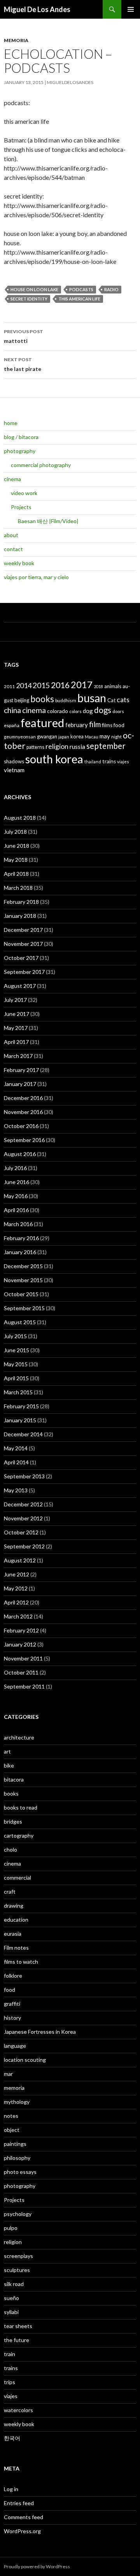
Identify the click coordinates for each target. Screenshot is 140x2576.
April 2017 (16, 1042)
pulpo (11, 2228)
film (95, 724)
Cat (111, 700)
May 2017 (16, 1028)
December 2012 (23, 1504)
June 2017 (17, 1014)
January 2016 (20, 1252)
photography (20, 451)
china (12, 710)
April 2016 (16, 1210)
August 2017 (20, 986)
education (16, 1920)
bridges (13, 1821)
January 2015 (20, 1420)
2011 (9, 686)
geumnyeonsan (20, 737)
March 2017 (18, 1056)
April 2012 (16, 1602)
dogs (103, 710)
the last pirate (23, 364)
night (116, 737)
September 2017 (24, 972)
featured (42, 723)
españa (12, 725)
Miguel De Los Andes (37, 9)
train (10, 2354)
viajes (123, 762)
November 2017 (23, 944)
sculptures (17, 2270)
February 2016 (21, 1238)
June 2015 (17, 1350)
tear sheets (18, 2326)
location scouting (25, 2060)
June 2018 (17, 846)
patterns (35, 747)
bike (9, 1765)
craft (10, 1892)
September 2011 (24, 1686)
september (106, 746)
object (12, 2130)
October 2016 (21, 1126)
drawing (14, 1906)
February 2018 (21, 902)
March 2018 (18, 888)
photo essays (20, 2172)
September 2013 (24, 1476)
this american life (79, 299)
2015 (41, 685)
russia (77, 746)
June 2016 (17, 1182)
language (15, 2046)
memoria (16, 40)
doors (118, 711)
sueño (11, 2298)
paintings (15, 2144)
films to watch (21, 1962)
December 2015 (23, 1266)
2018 (98, 686)
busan (92, 698)
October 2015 (21, 1294)
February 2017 (21, 1070)
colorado (58, 711)
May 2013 (16, 1490)
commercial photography (41, 465)
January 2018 (20, 916)
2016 (60, 685)
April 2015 (16, 1378)
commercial (17, 1878)
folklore (13, 1976)
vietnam (14, 770)
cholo (10, 1849)
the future (17, 2340)
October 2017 (21, 958)
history (12, 2018)
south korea (54, 759)
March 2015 (18, 1392)
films (107, 725)
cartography (19, 1835)
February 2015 (21, 1406)
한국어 (12, 2438)
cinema (12, 479)
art (7, 1751)
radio (111, 289)
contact (13, 549)
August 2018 (20, 818)
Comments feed (24, 2517)
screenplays (18, 2256)
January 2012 (20, 1644)
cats (123, 700)
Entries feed (19, 2503)
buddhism (66, 700)
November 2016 (23, 1112)
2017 (82, 684)
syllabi (11, 2312)
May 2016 (16, 1196)
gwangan (47, 736)
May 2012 (16, 1588)
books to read (21, 1807)
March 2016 (18, 1224)
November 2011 (23, 1658)
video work (24, 493)
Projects (21, 507)
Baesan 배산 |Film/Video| (48, 521)
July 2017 (15, 1000)
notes (11, 2116)
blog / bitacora (21, 437)
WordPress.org (22, 2531)
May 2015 (16, 1364)
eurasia (13, 1934)
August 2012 (20, 1560)
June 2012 (17, 1574)
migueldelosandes (70, 82)
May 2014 (16, 1448)
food (119, 725)
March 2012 (18, 1616)
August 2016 (20, 1154)
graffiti (12, 2004)
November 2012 (23, 1518)
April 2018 (16, 874)
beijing (22, 700)
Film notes (16, 1948)
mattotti (24, 336)
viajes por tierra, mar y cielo (36, 577)
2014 (24, 685)
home (11, 423)
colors (75, 711)
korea (77, 736)
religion (57, 746)
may (105, 736)
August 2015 (20, 1322)
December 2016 (23, 1098)
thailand (93, 762)
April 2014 (16, 1462)
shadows (14, 761)
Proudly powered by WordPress (37, 2566)
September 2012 (24, 1546)
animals (113, 686)
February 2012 (21, 1630)
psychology (18, 2214)
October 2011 (21, 1672)
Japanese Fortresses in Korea (40, 2032)
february (77, 725)
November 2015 (23, 1280)
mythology (17, 2102)
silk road (14, 2284)
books (42, 699)
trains (109, 761)
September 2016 (24, 1140)
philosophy (17, 2158)
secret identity (29, 299)
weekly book (19, 563)
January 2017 (20, 1084)
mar (8, 2074)
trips (10, 2382)
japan (64, 737)
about (11, 535)
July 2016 (15, 1168)
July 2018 (15, 832)
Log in (11, 2489)
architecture (19, 1737)
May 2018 (16, 860)
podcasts (81, 289)
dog (88, 711)
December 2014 (23, 1434)
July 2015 (15, 1336)
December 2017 (23, 930)
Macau (92, 737)
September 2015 (24, 1308)
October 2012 (21, 1532)
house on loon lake (34, 289)
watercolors (18, 2410)
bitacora (14, 1779)
